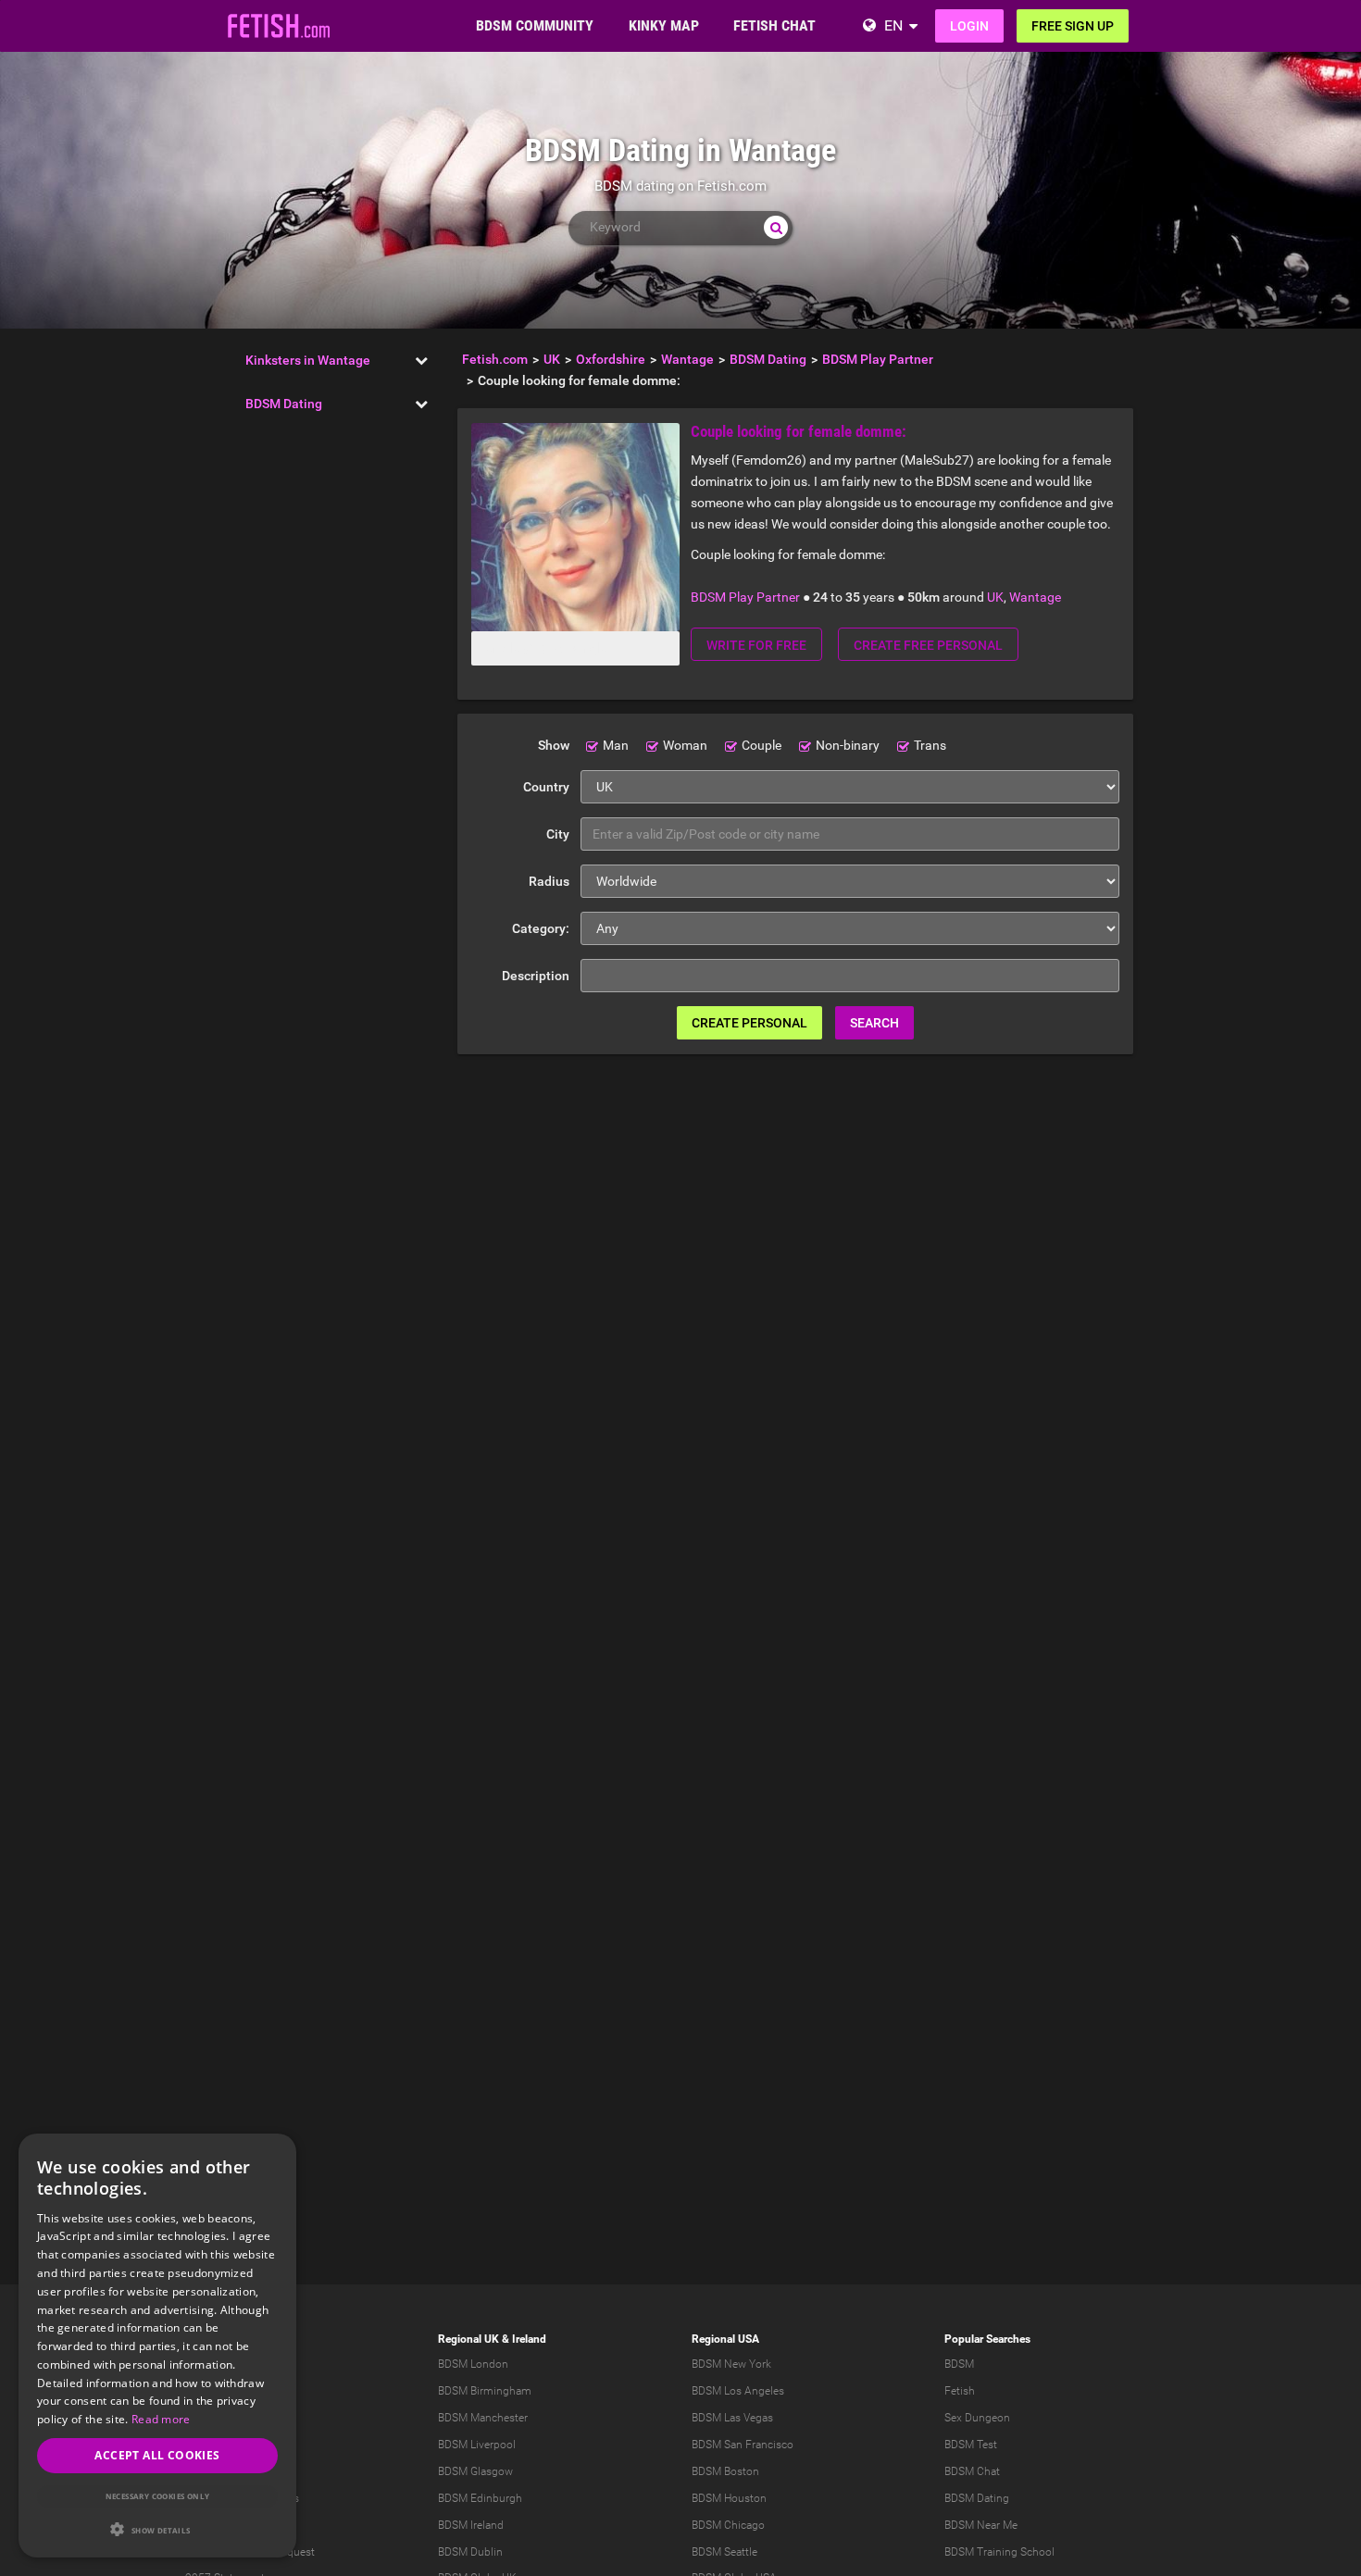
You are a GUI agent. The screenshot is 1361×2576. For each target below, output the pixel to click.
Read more (161, 2419)
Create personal (749, 1023)
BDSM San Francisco (743, 2445)
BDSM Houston (729, 2498)
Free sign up (1073, 26)
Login (969, 26)
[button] (157, 2529)
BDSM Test (971, 2445)
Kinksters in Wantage (308, 360)
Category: (541, 928)
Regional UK (468, 2339)
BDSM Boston (725, 2471)
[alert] (157, 2346)
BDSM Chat (972, 2471)
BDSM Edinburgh (480, 2498)
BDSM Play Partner (745, 597)
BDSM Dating (284, 404)
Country (546, 787)
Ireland (529, 2339)
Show (554, 745)
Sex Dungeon (977, 2418)
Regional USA (725, 2339)
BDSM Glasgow (475, 2471)
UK (995, 597)
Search (874, 1023)
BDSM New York (731, 2364)
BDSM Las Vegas (732, 2418)
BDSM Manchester (483, 2418)
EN (893, 25)
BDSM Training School (999, 2552)
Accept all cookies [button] (157, 2455)
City (558, 834)
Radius (549, 881)
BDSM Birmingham (485, 2391)
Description (536, 976)
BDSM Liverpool (477, 2445)
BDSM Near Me (981, 2525)
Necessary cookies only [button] (158, 2496)
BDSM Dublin (470, 2552)
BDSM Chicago (728, 2525)
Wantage (1035, 597)
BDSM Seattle (724, 2552)
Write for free (756, 645)
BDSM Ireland (471, 2525)
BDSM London (473, 2364)
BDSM (959, 2364)
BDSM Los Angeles (738, 2391)
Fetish (960, 2391)
